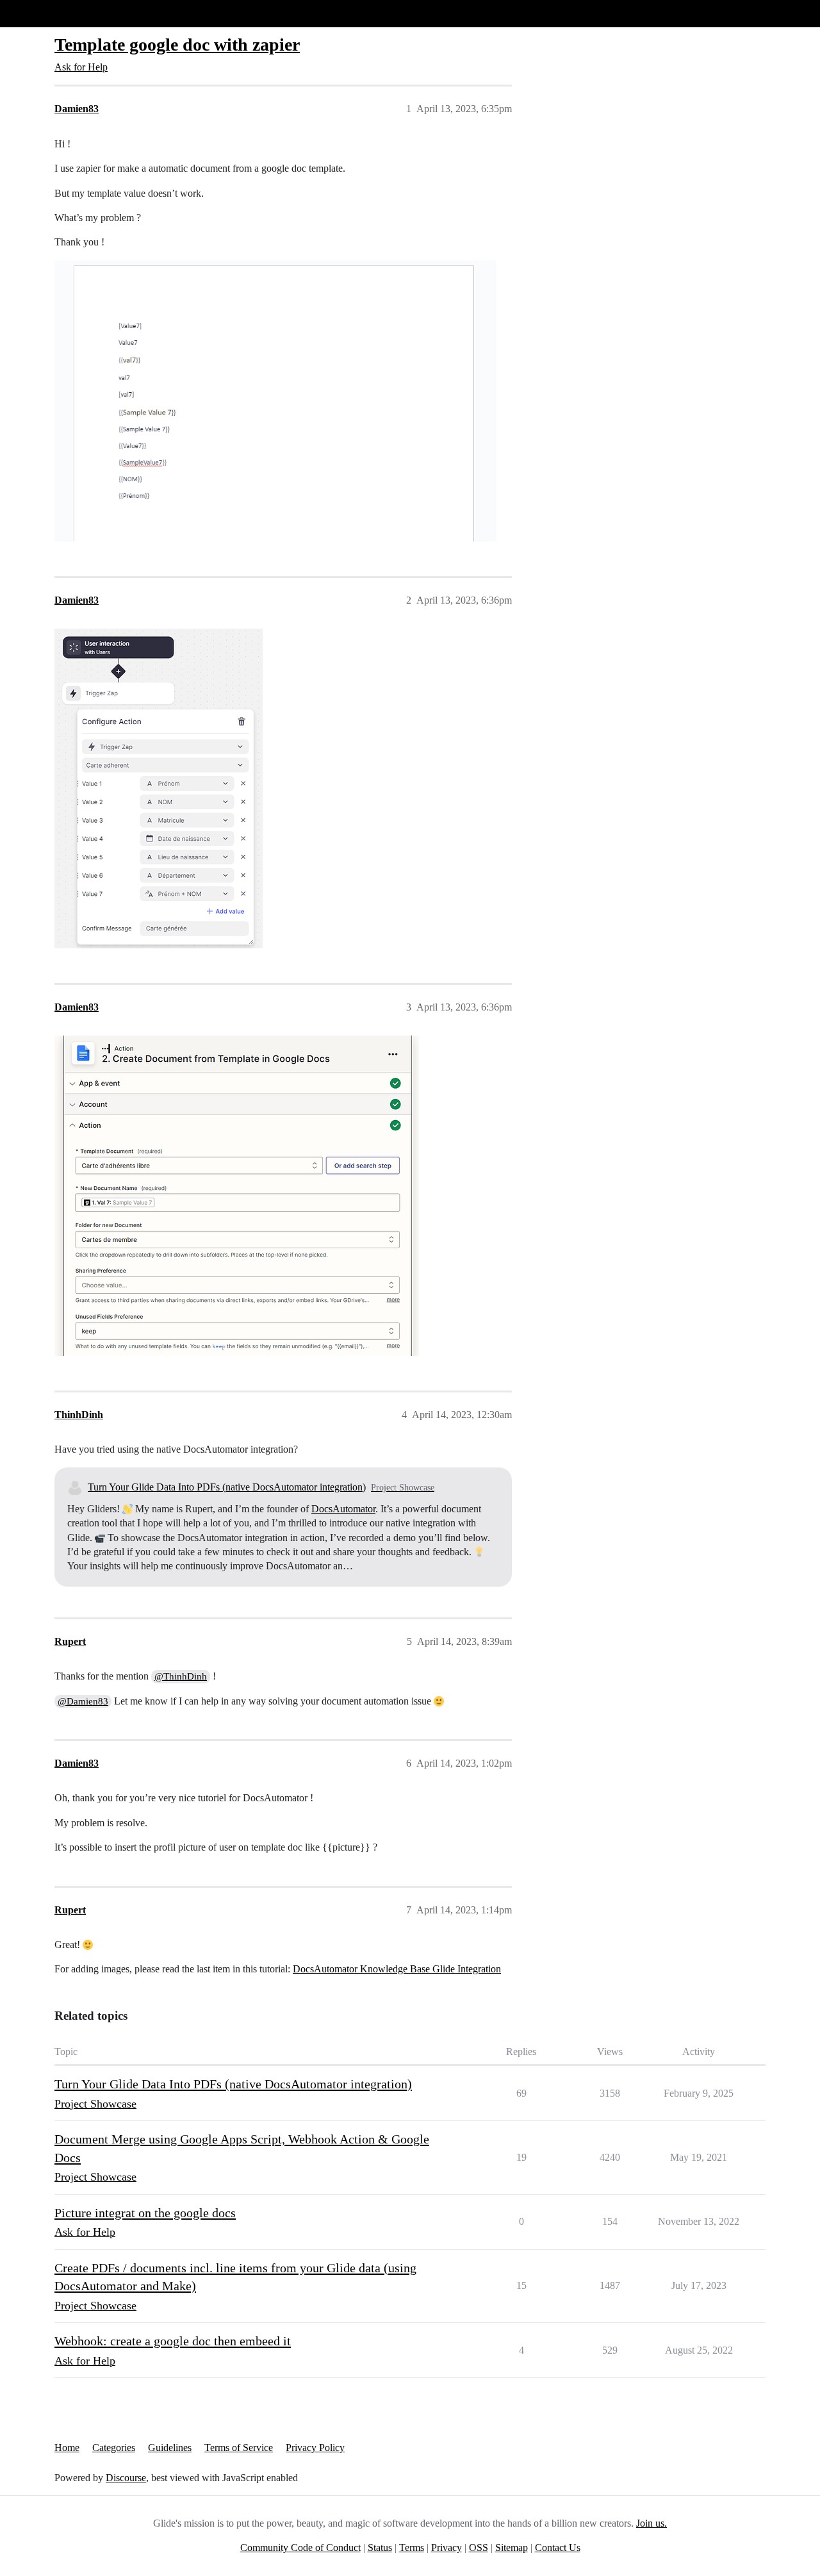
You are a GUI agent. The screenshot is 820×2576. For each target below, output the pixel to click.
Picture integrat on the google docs (145, 2213)
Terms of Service (239, 2448)
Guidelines (170, 2448)
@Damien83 (83, 1701)
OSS (479, 2547)
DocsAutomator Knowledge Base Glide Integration (397, 1969)
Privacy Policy (315, 2448)
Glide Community (43, 13)
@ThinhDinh (181, 1676)
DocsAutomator (343, 1509)
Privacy (447, 2547)
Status (380, 2547)
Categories (114, 2448)
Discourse (126, 2478)
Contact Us (558, 2547)
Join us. (652, 2523)
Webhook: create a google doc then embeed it (173, 2341)
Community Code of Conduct (300, 2547)
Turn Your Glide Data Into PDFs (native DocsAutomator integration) (227, 1487)
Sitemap (512, 2547)
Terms (412, 2547)
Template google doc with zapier (177, 45)
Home (67, 2448)
